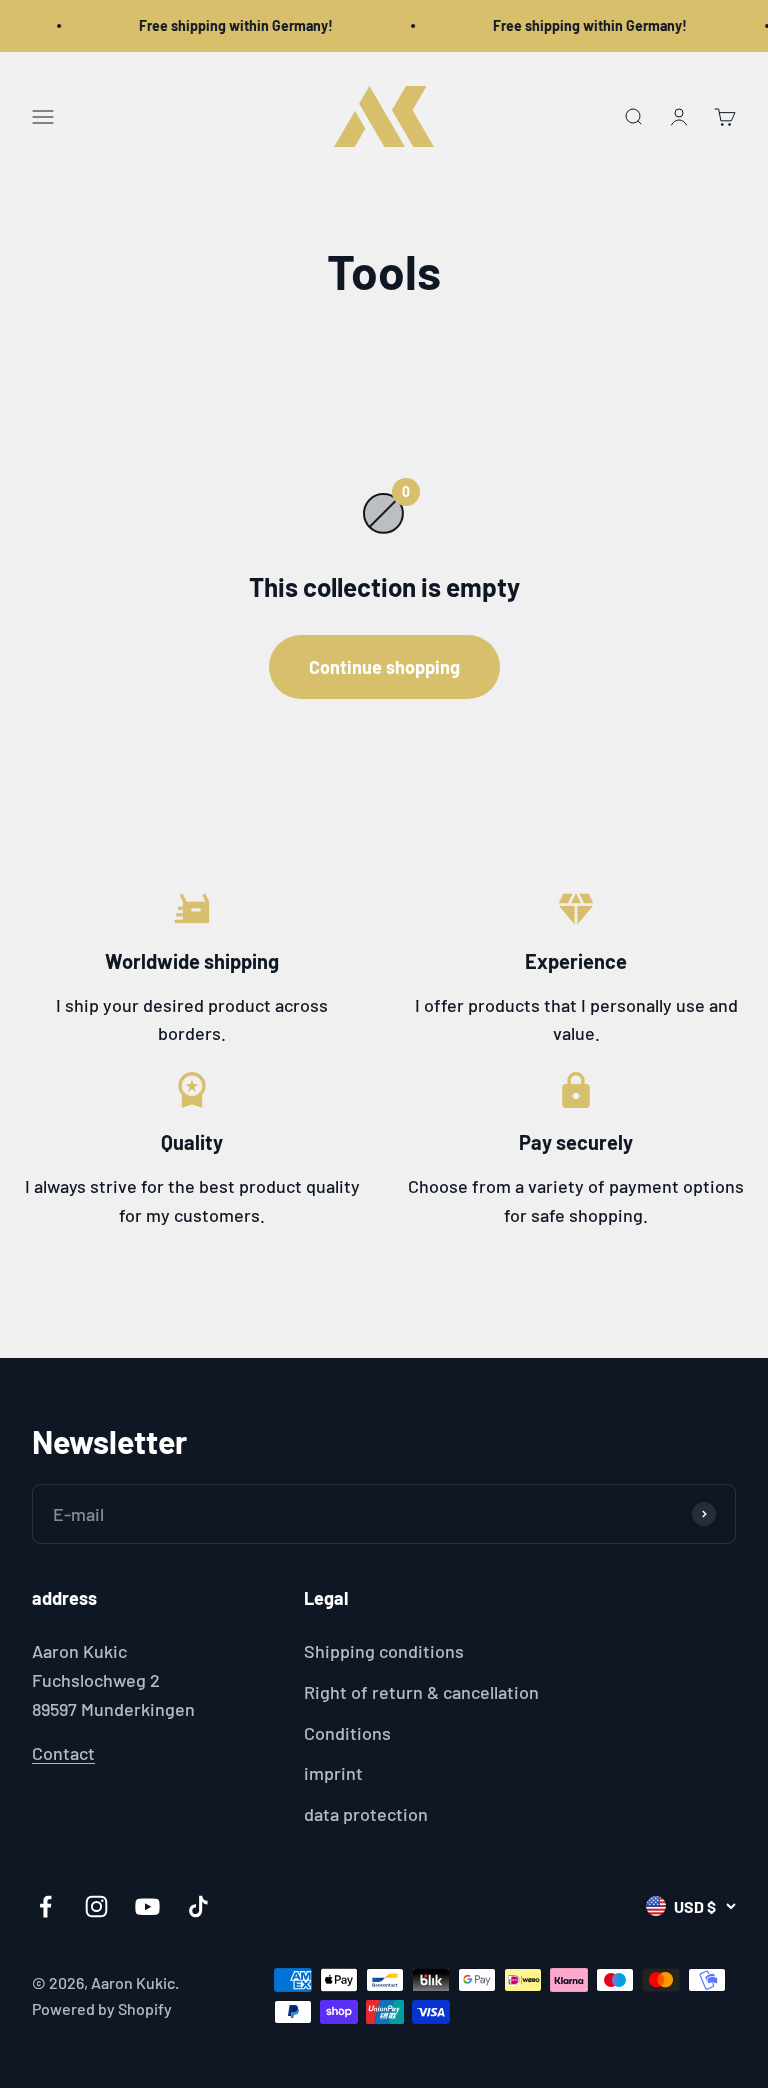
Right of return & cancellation (421, 1692)
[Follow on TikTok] (198, 1906)
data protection (366, 1814)
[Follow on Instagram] (96, 1906)
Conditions (347, 1733)
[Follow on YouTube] (147, 1906)
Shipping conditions (384, 1651)
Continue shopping (384, 667)
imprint (333, 1773)
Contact (63, 1753)
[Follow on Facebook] (45, 1906)
